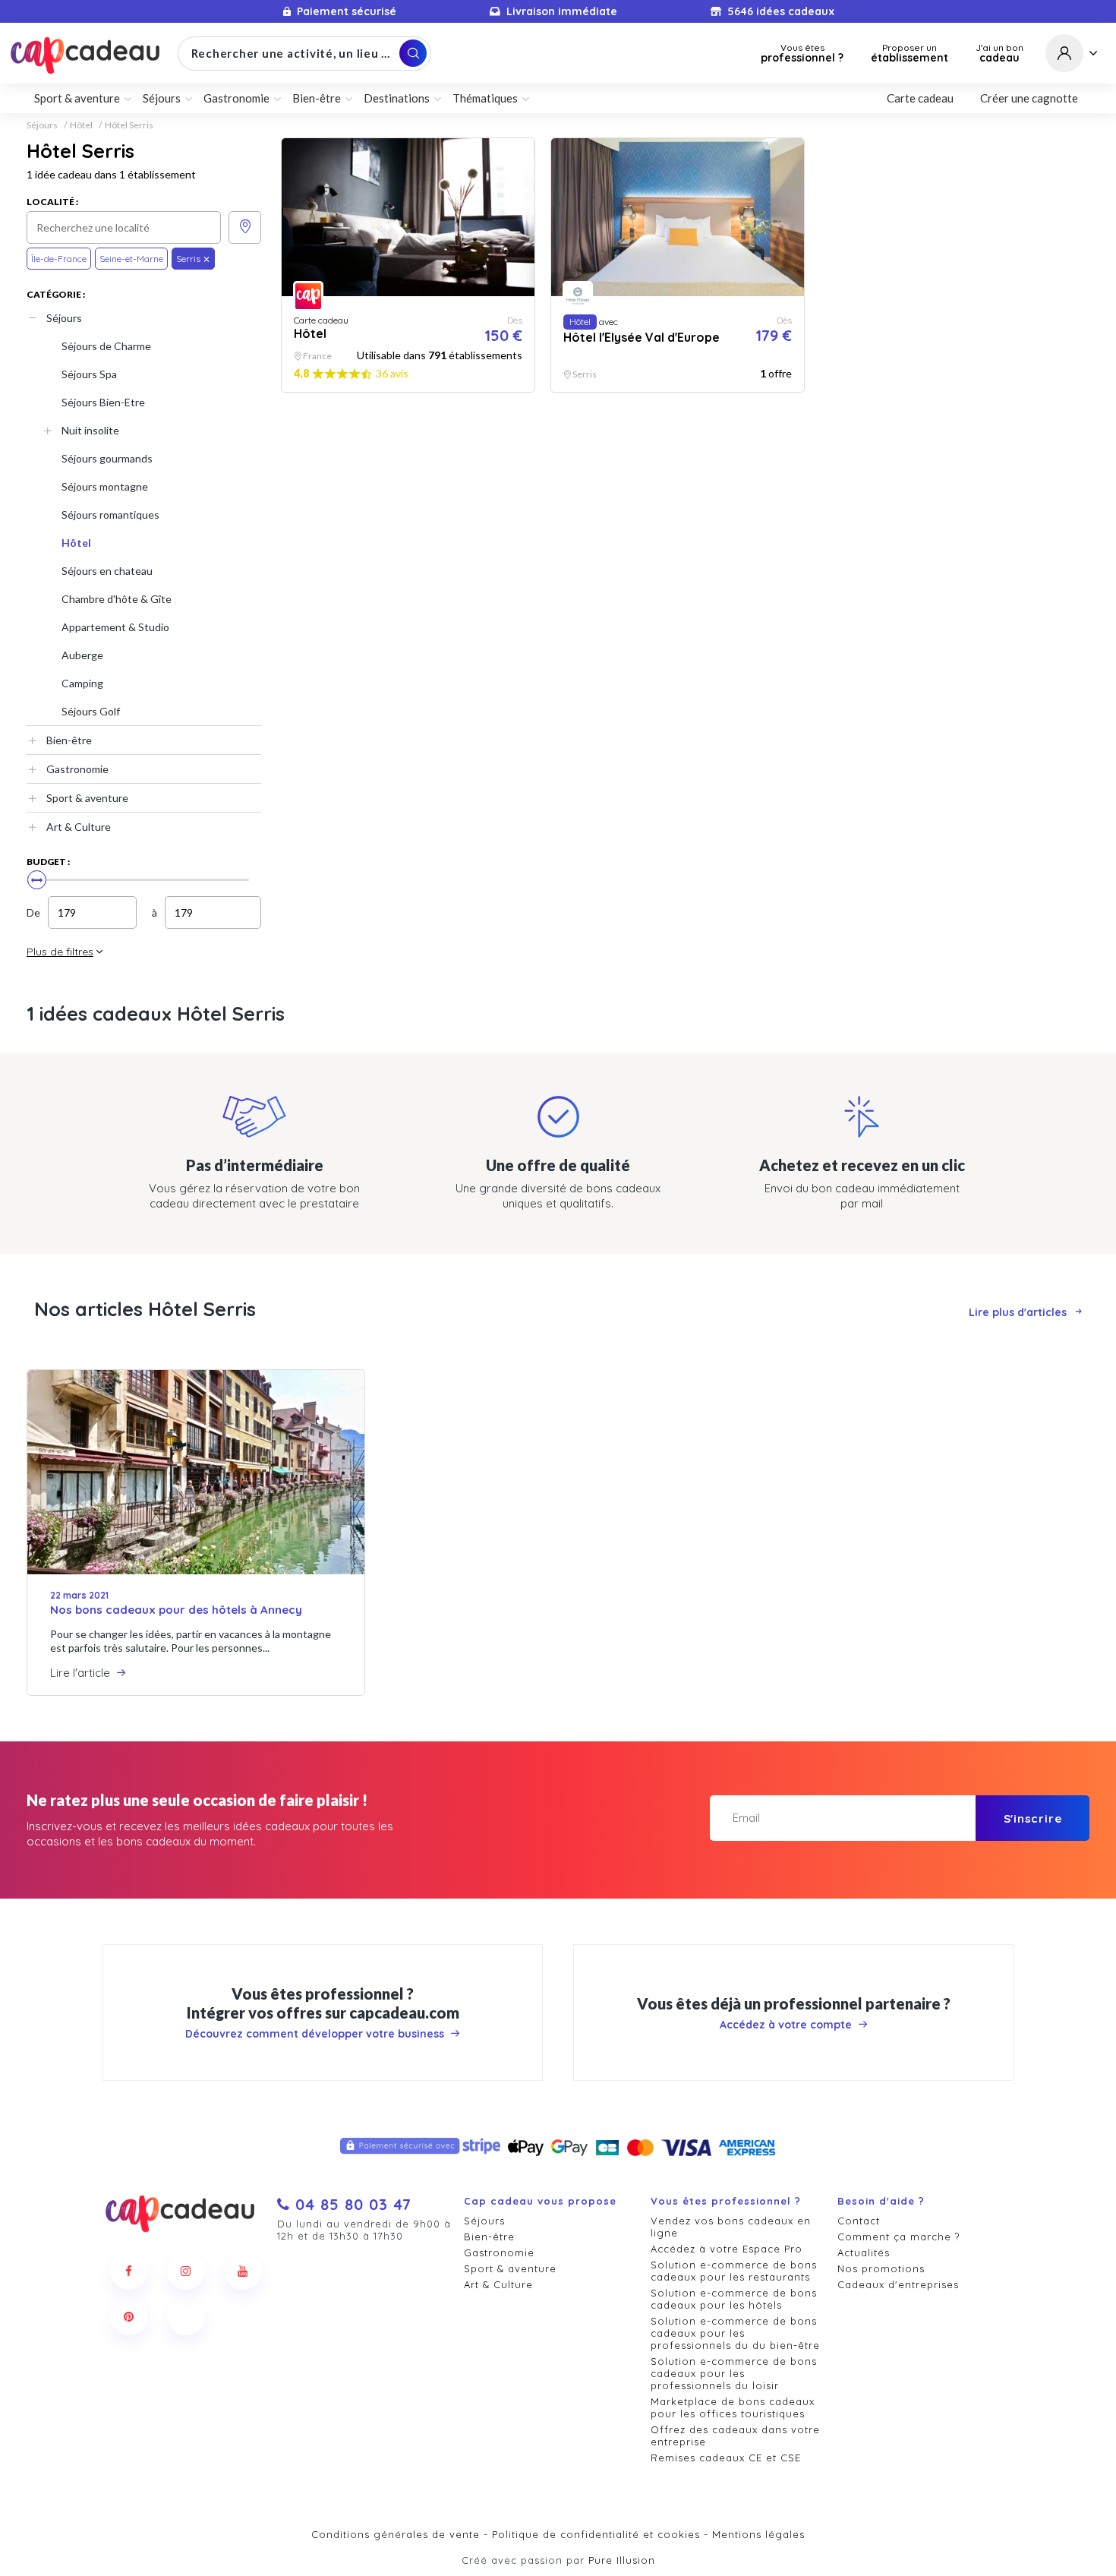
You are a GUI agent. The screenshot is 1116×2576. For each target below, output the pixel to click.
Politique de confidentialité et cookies (596, 2534)
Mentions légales (758, 2534)
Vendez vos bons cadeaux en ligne (731, 2227)
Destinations (397, 98)
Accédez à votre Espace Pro (727, 2249)
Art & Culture (79, 827)
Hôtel (81, 125)
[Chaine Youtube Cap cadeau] (243, 2271)
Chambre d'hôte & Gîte (117, 599)
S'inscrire (1033, 1818)
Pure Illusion (622, 2560)
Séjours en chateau (107, 571)
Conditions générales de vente (396, 2534)
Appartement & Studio (115, 627)
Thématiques (485, 98)
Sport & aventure (87, 798)
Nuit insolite (90, 430)
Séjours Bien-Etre (103, 402)
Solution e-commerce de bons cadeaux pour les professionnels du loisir (734, 2373)
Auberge (82, 655)
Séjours (42, 125)
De (33, 912)
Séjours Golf (91, 711)
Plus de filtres (60, 952)
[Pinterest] (129, 2316)
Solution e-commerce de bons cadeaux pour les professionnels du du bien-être (735, 2333)
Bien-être (69, 740)
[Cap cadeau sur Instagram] (186, 2271)
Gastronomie (77, 769)
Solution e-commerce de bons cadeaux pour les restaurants (734, 2271)
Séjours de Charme (106, 346)
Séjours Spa (89, 374)
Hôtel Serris (129, 125)
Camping (82, 683)
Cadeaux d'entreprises (898, 2284)
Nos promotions (881, 2268)
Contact (859, 2221)
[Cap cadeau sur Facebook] (129, 2271)
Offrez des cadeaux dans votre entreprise (735, 2436)
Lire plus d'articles (1018, 1312)
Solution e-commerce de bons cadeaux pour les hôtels (734, 2299)
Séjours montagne (105, 486)
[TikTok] (186, 2316)
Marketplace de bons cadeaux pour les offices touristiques (733, 2407)
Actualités (864, 2252)
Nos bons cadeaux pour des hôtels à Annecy (176, 1610)
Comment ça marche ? (898, 2237)
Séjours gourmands (107, 458)
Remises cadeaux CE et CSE (726, 2458)
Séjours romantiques (110, 515)
